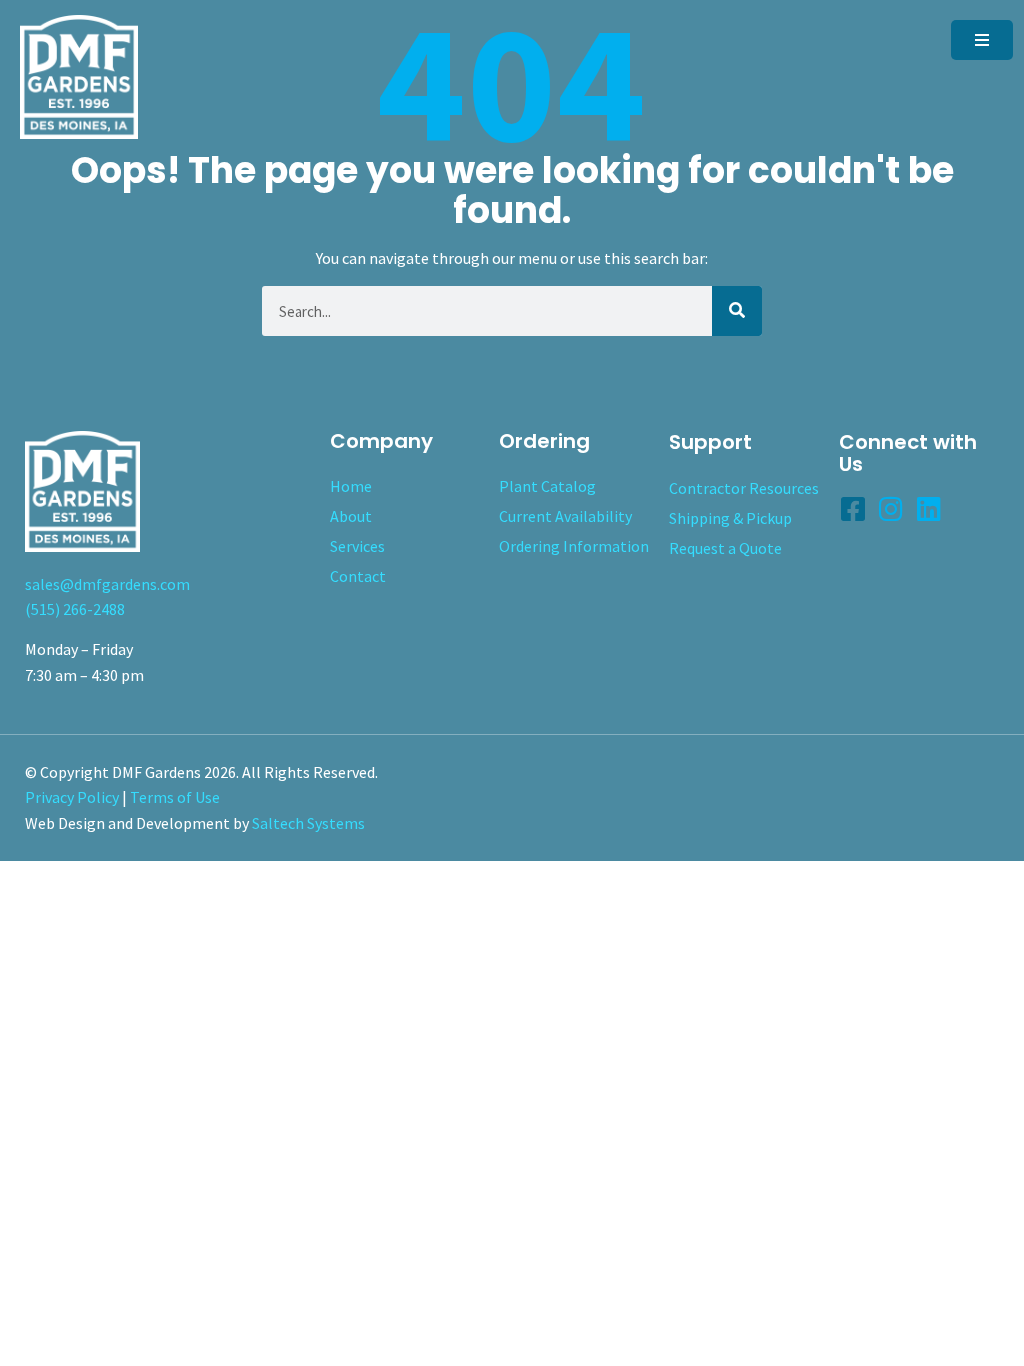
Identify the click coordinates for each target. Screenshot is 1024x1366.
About (351, 516)
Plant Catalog (547, 486)
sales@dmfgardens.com (107, 584)
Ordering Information (574, 546)
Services (357, 546)
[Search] (737, 311)
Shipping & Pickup (730, 518)
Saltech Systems (308, 823)
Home (351, 486)
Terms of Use (175, 797)
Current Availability (565, 516)
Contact (358, 576)
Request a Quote (725, 548)
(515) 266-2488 (75, 609)
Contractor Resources (744, 488)
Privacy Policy (72, 797)
